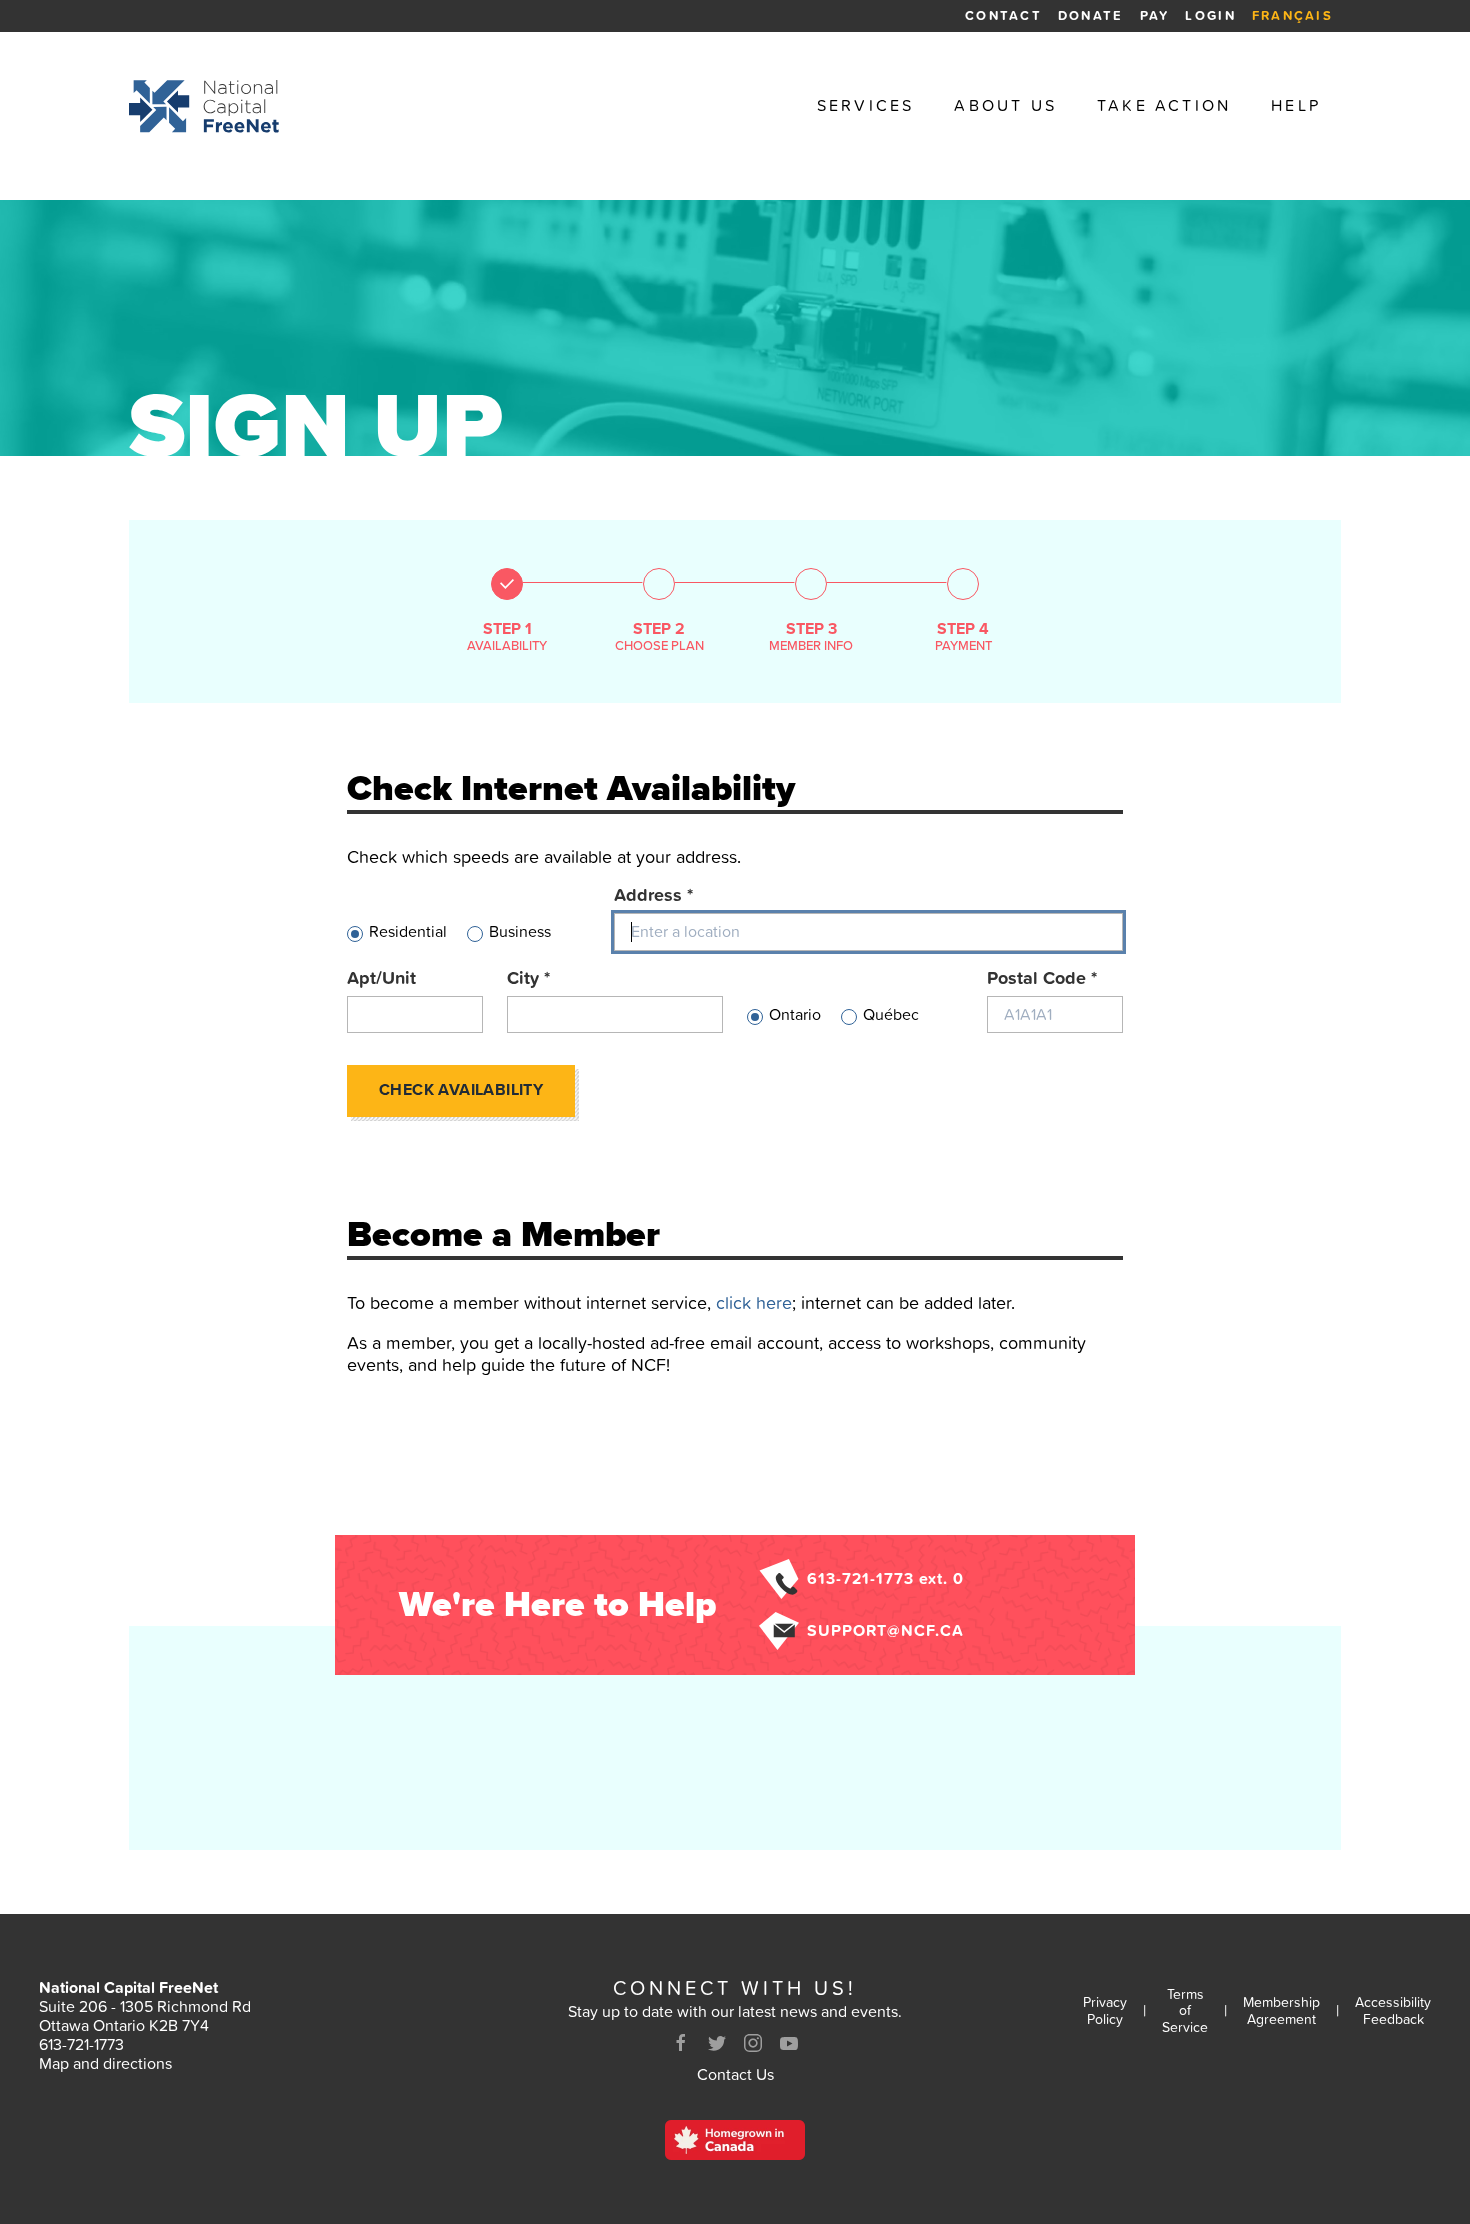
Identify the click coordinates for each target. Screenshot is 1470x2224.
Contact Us (735, 2074)
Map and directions (105, 2063)
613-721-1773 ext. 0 (885, 1578)
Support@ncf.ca (885, 1630)
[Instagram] (753, 2043)
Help (1296, 105)
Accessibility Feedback (1393, 2011)
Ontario (795, 1014)
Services (866, 105)
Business (520, 931)
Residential (408, 931)
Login (1210, 15)
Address (653, 895)
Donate (1091, 15)
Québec (891, 1014)
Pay (1155, 15)
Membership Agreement (1281, 2011)
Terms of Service (1185, 2011)
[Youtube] (789, 2043)
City (528, 978)
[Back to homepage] (204, 106)
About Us (1005, 105)
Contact (1003, 15)
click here (754, 1302)
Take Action (1164, 105)
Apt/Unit (381, 978)
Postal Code (1042, 978)
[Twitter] (717, 2043)
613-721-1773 (81, 2044)
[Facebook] (681, 2043)
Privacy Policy (1105, 2011)
